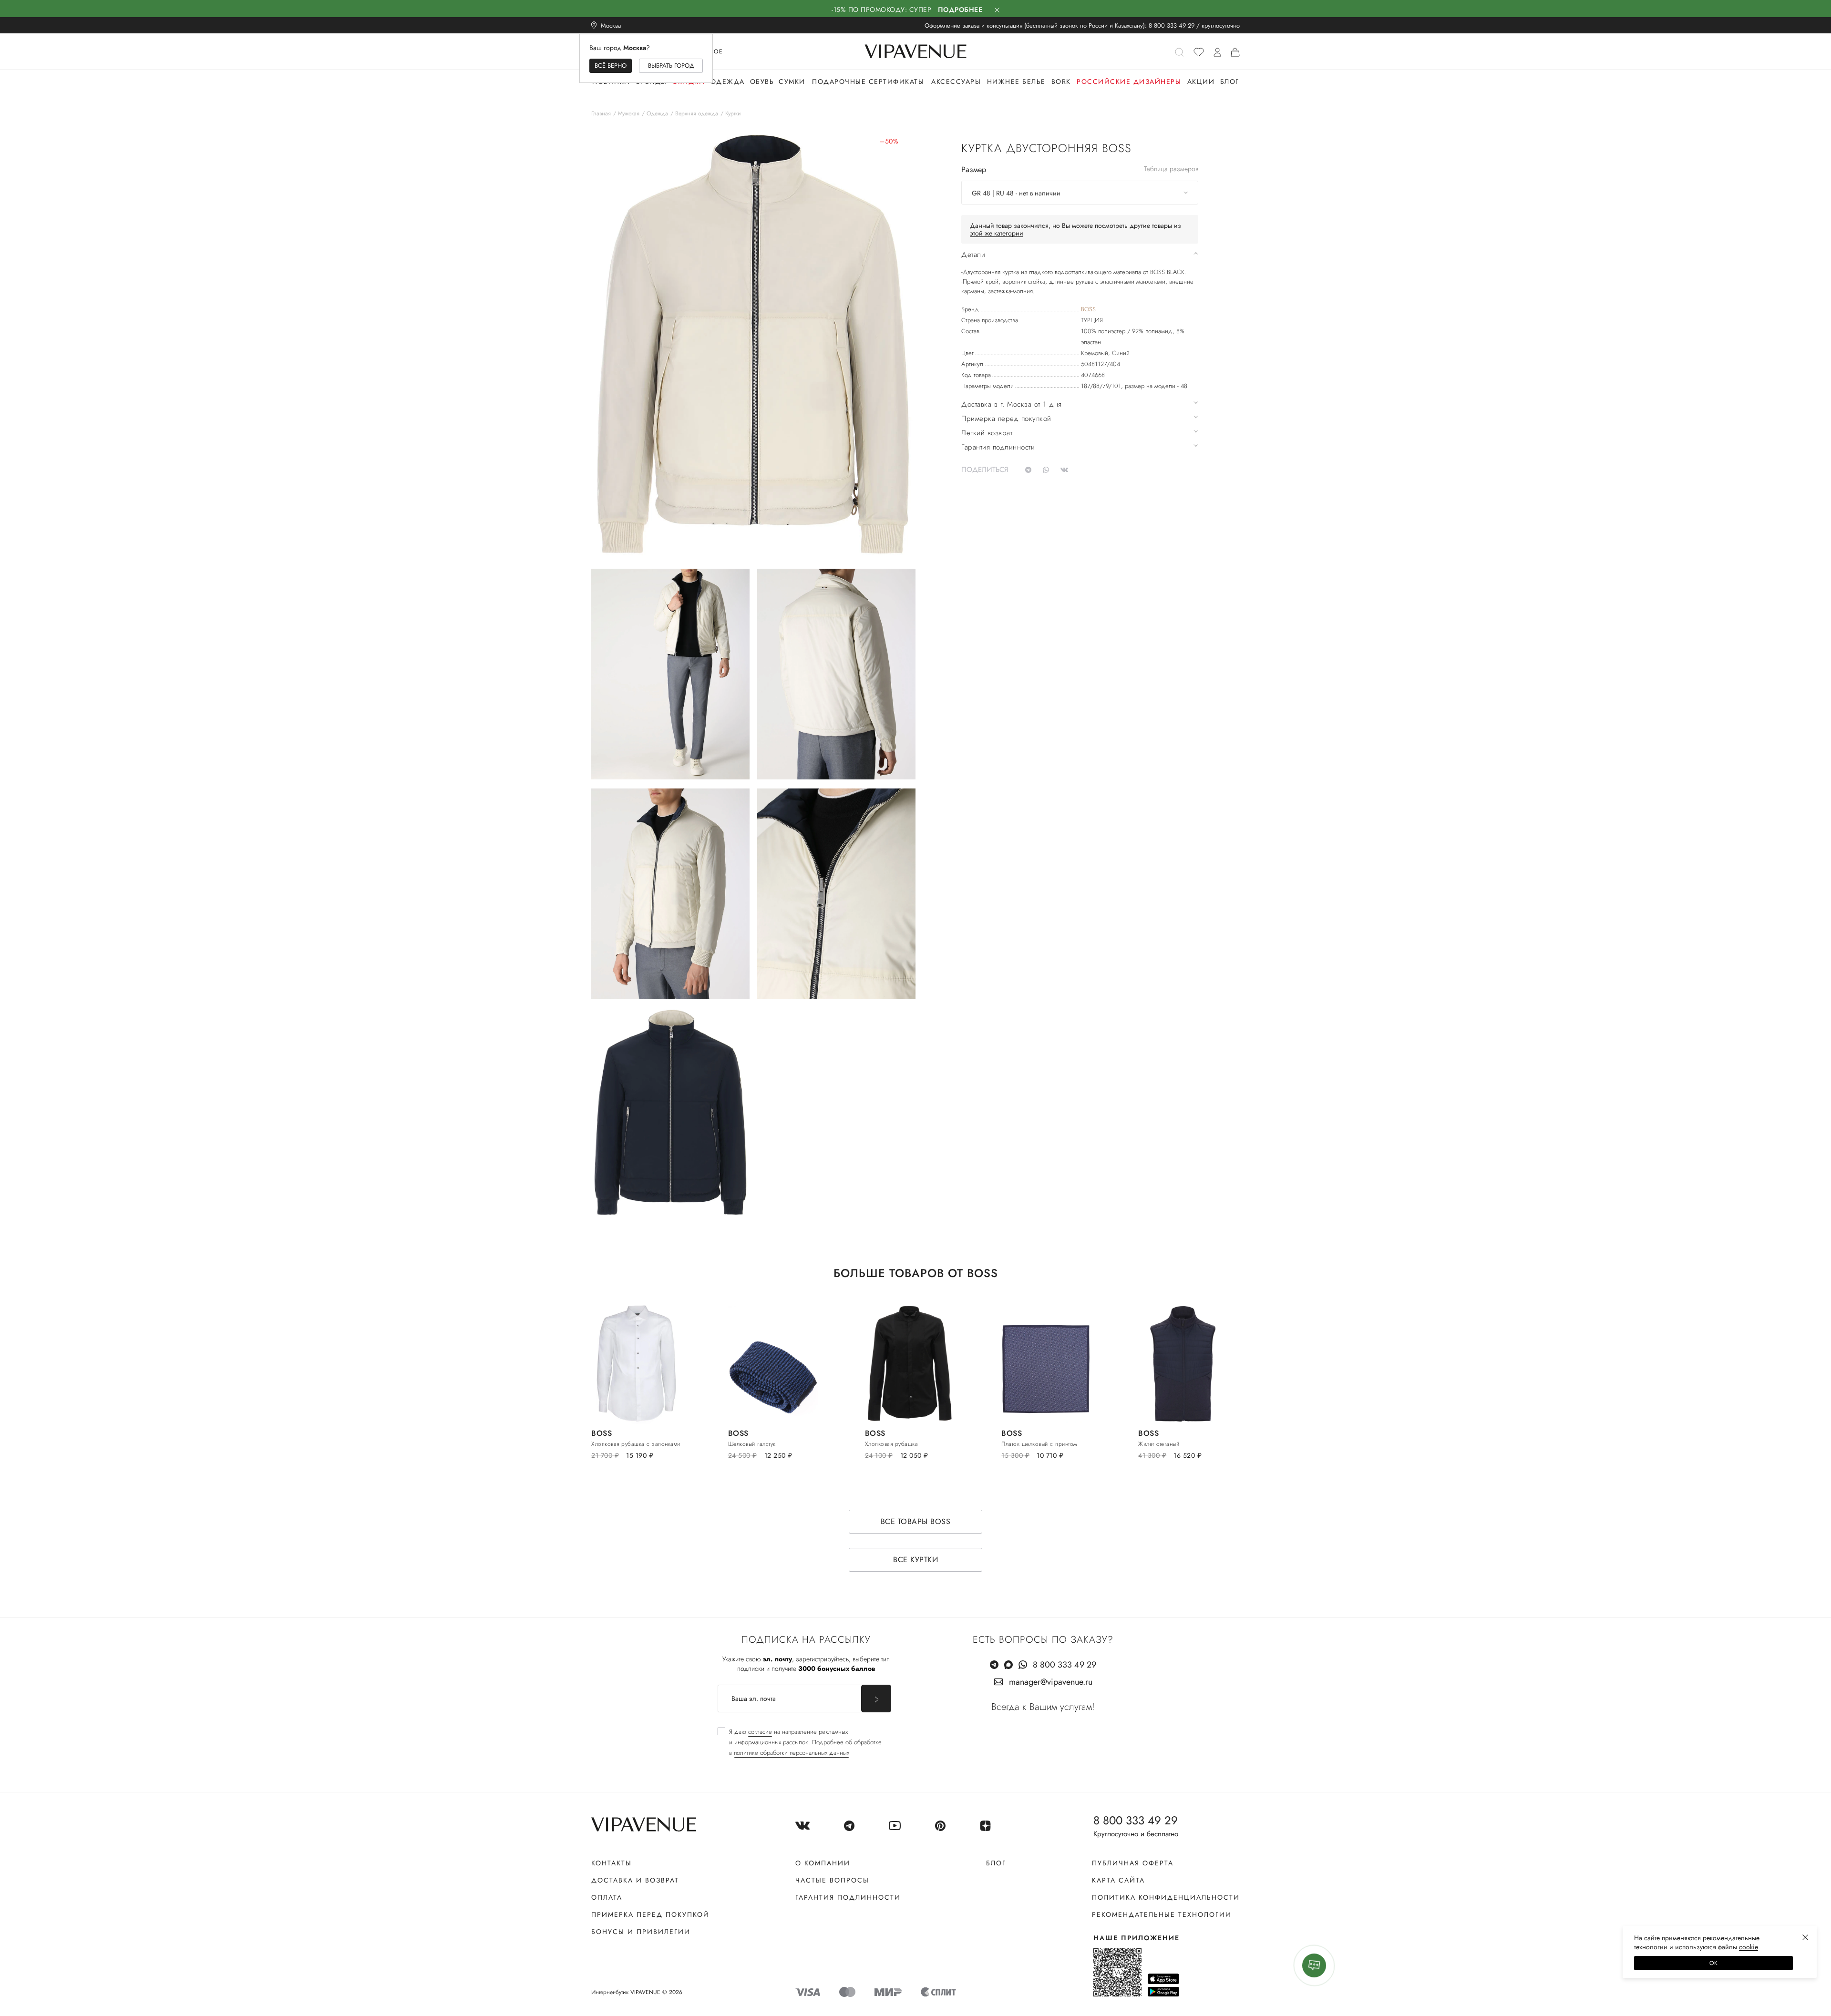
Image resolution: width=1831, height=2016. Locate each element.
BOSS (1088, 309)
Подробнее (960, 10)
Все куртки (915, 1560)
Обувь (762, 82)
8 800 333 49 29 (1172, 26)
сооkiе (1749, 1947)
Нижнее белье (1016, 82)
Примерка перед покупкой (650, 1914)
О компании (823, 1863)
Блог (1230, 82)
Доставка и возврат (635, 1880)
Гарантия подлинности (848, 1897)
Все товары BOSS (916, 1521)
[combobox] (1080, 193)
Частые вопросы (832, 1880)
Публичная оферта (1133, 1863)
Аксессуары (956, 82)
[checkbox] (800, 1742)
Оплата (607, 1897)
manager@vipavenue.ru (1051, 1682)
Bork (1061, 82)
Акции (1201, 82)
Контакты (612, 1863)
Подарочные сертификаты (868, 82)
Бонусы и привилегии (641, 1932)
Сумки (792, 82)
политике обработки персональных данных (792, 1753)
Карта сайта (1118, 1880)
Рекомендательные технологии (1162, 1914)
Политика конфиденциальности (1166, 1897)
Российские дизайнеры (1129, 82)
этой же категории (997, 233)
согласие (760, 1732)
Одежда (728, 82)
